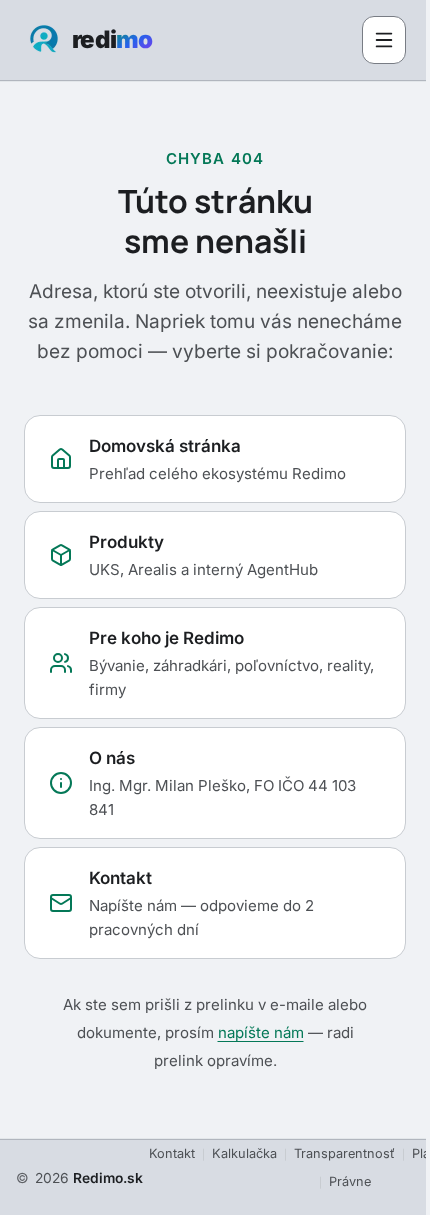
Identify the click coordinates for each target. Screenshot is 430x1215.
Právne (350, 1181)
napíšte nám (261, 1032)
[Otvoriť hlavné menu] (384, 40)
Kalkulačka (244, 1153)
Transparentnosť (344, 1153)
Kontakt (172, 1153)
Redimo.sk (108, 1178)
